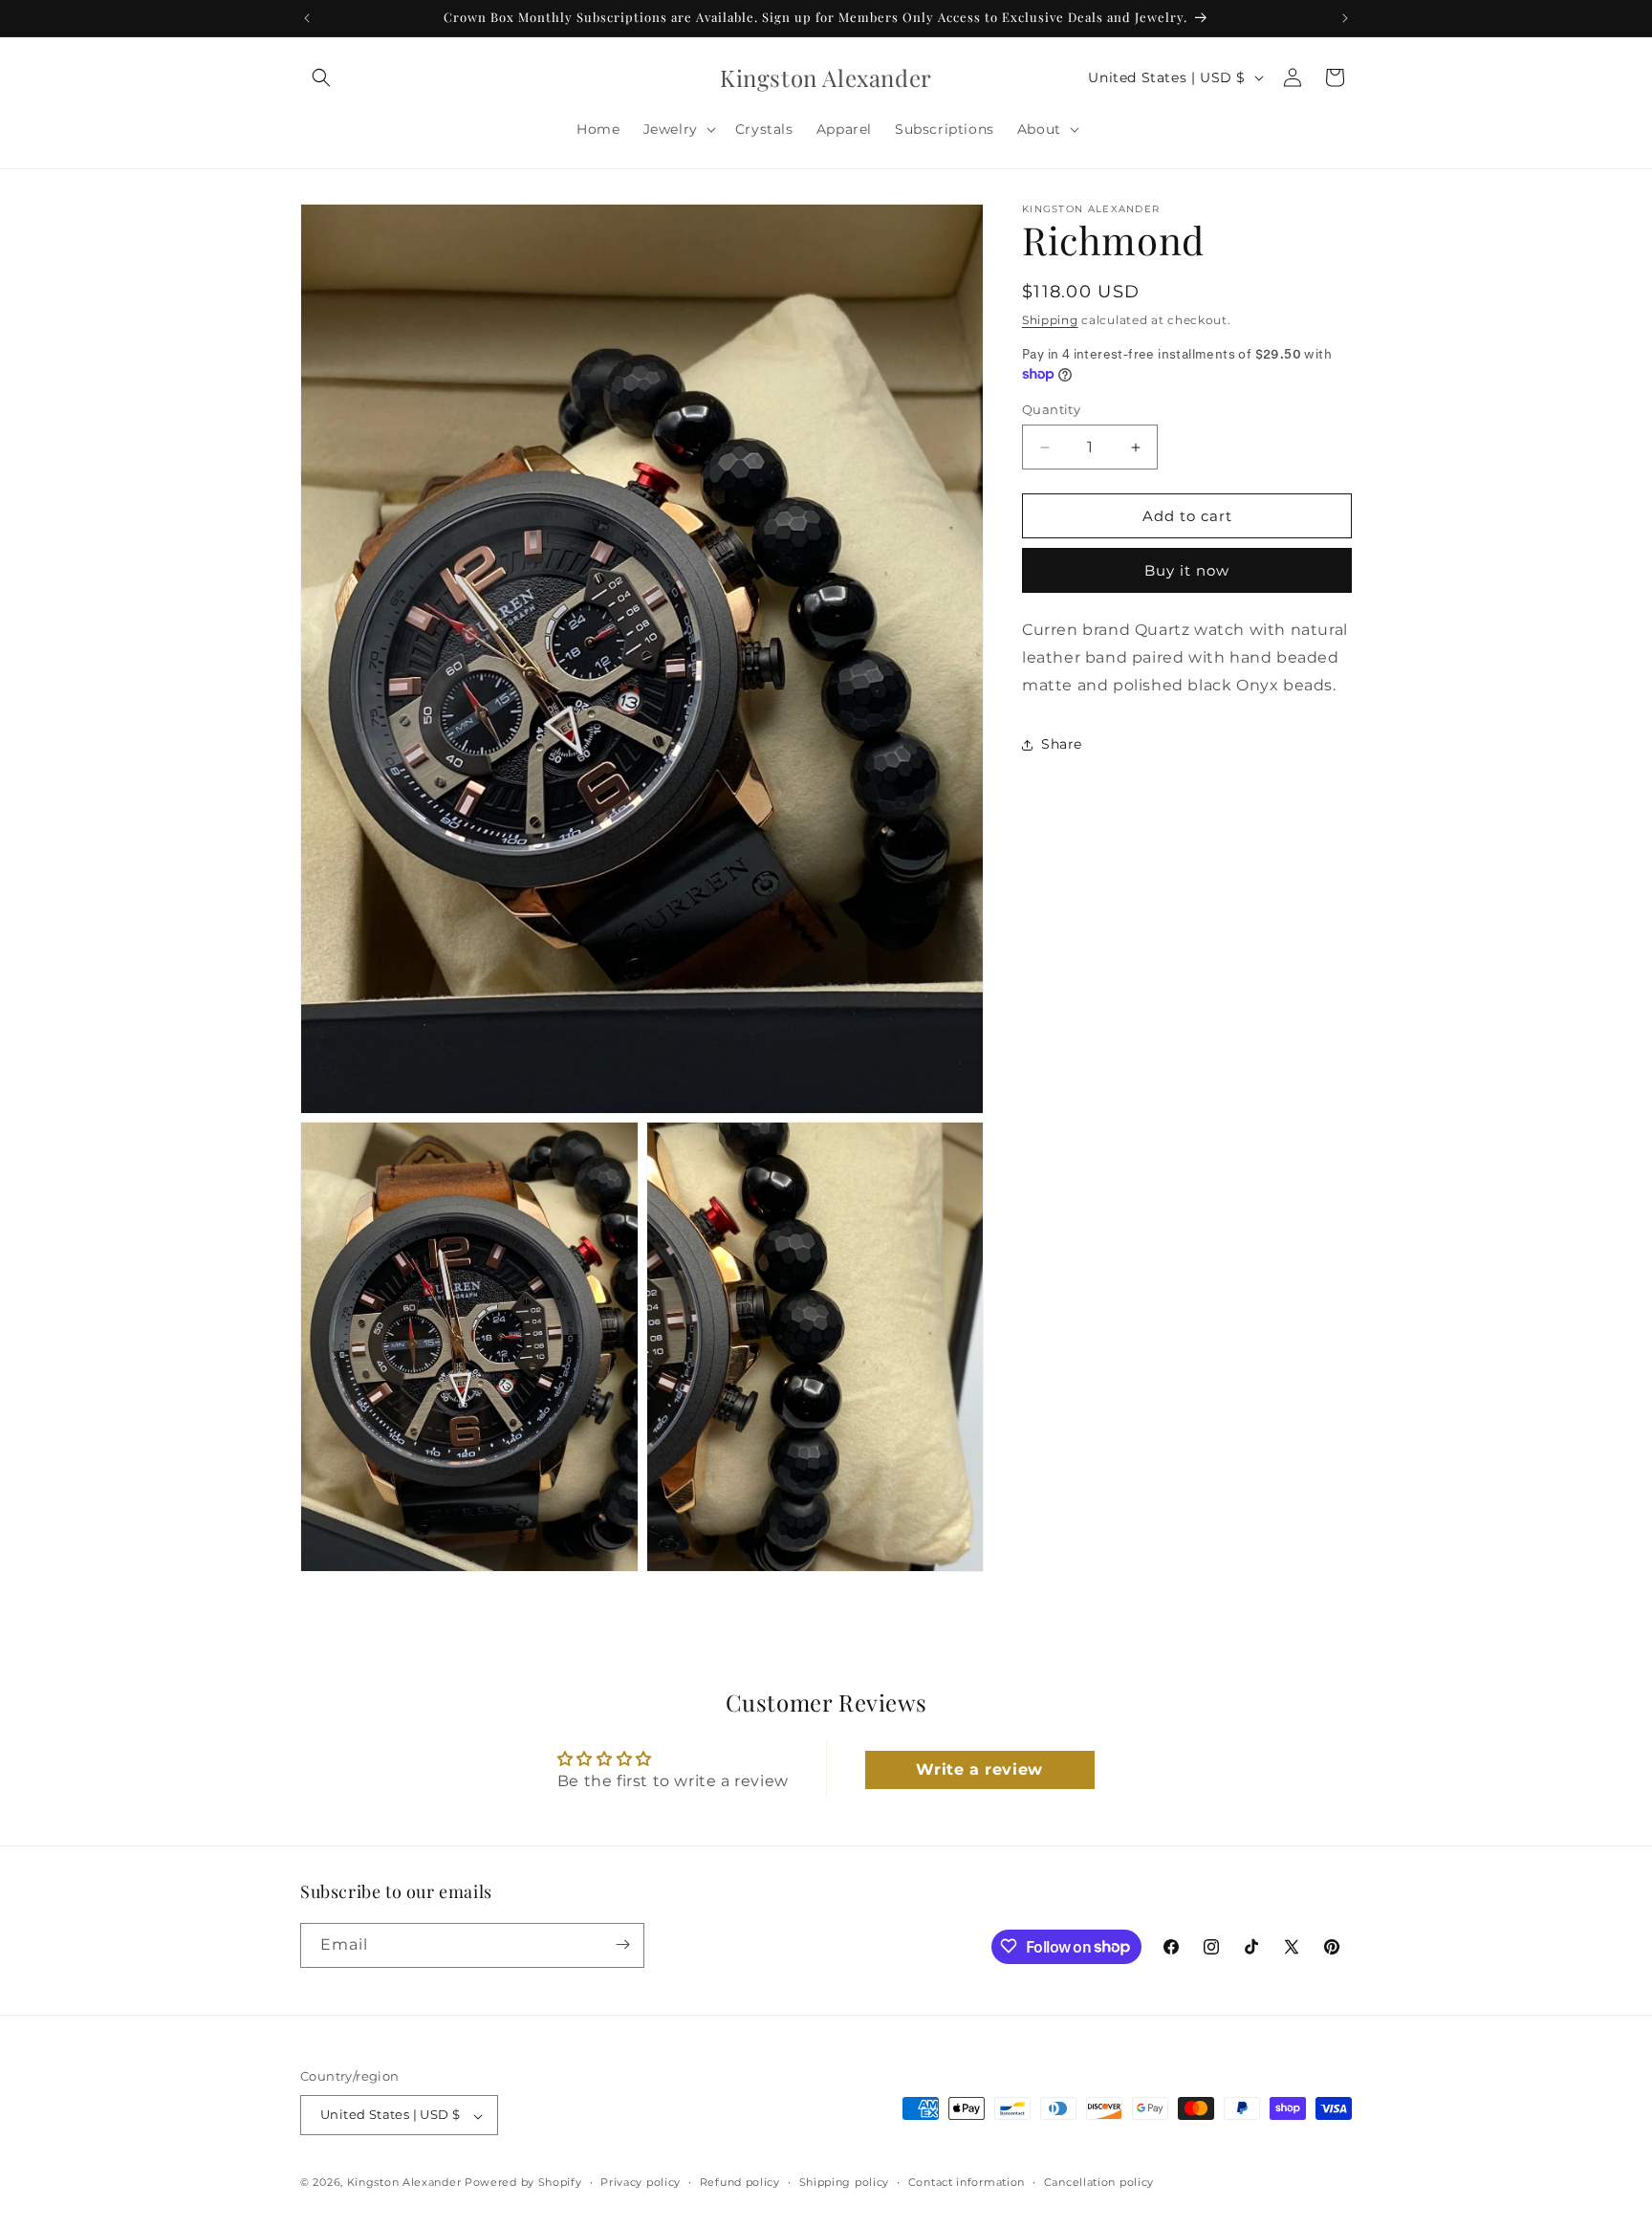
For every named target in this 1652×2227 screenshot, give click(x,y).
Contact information (967, 2182)
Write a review (979, 1770)
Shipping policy (845, 2182)
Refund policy (740, 2182)
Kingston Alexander (404, 2183)
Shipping (1050, 320)
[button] (321, 77)
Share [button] (1062, 744)
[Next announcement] (1345, 18)
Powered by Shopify (523, 2183)
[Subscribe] (622, 1944)
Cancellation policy (1099, 2182)
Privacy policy (641, 2182)
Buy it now (1187, 570)
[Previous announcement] (307, 18)
